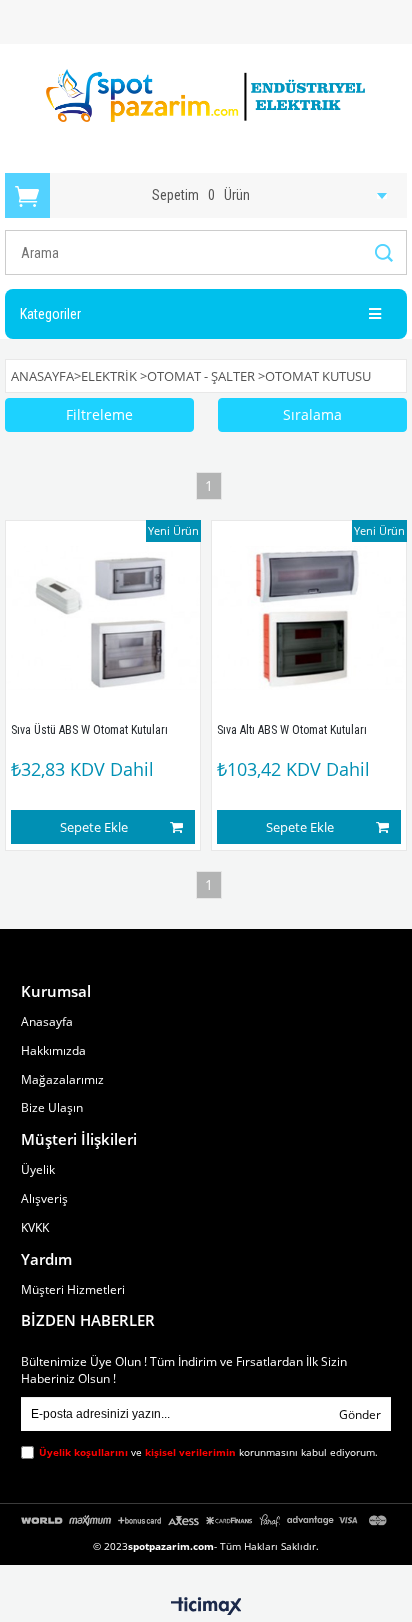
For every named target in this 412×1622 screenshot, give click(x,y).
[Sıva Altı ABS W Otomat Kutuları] (309, 618)
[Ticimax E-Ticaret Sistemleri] (206, 1607)
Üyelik (38, 1170)
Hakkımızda (53, 1051)
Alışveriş (44, 1199)
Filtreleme (99, 414)
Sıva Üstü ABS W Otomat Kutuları (89, 730)
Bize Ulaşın (52, 1108)
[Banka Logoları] (206, 1520)
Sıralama (312, 414)
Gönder (360, 1414)
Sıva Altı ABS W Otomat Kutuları (292, 730)
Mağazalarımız (62, 1080)
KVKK (35, 1228)
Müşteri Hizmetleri (73, 1290)
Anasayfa (47, 1022)
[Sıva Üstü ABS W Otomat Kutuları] (103, 618)
